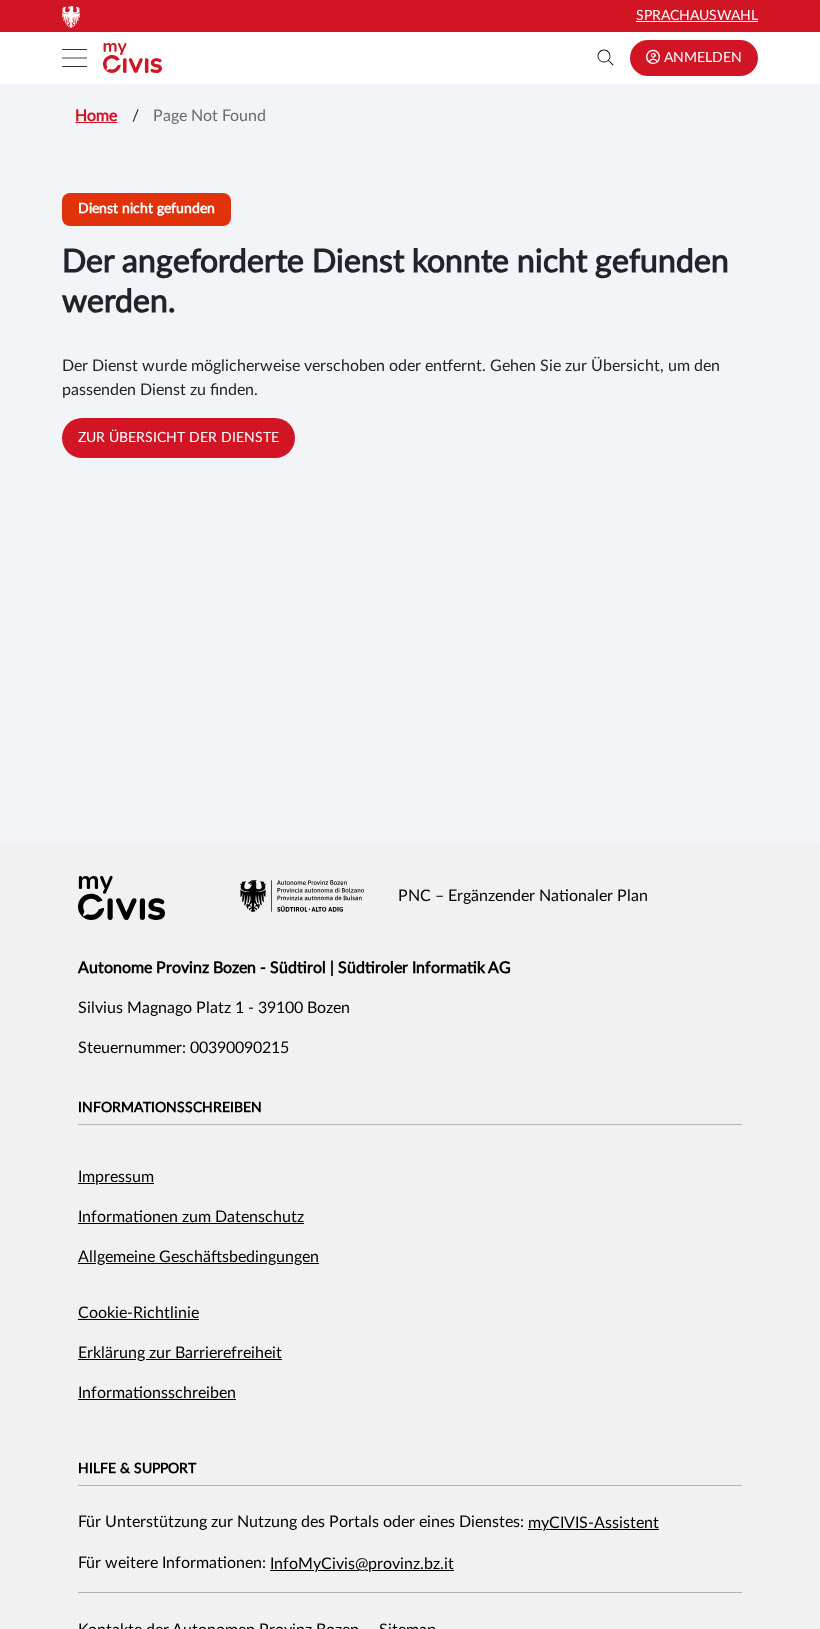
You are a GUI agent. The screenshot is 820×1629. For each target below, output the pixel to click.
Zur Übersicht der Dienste (178, 438)
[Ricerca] (606, 58)
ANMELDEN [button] (701, 58)
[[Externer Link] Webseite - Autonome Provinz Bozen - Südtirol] (302, 896)
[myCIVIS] (121, 898)
